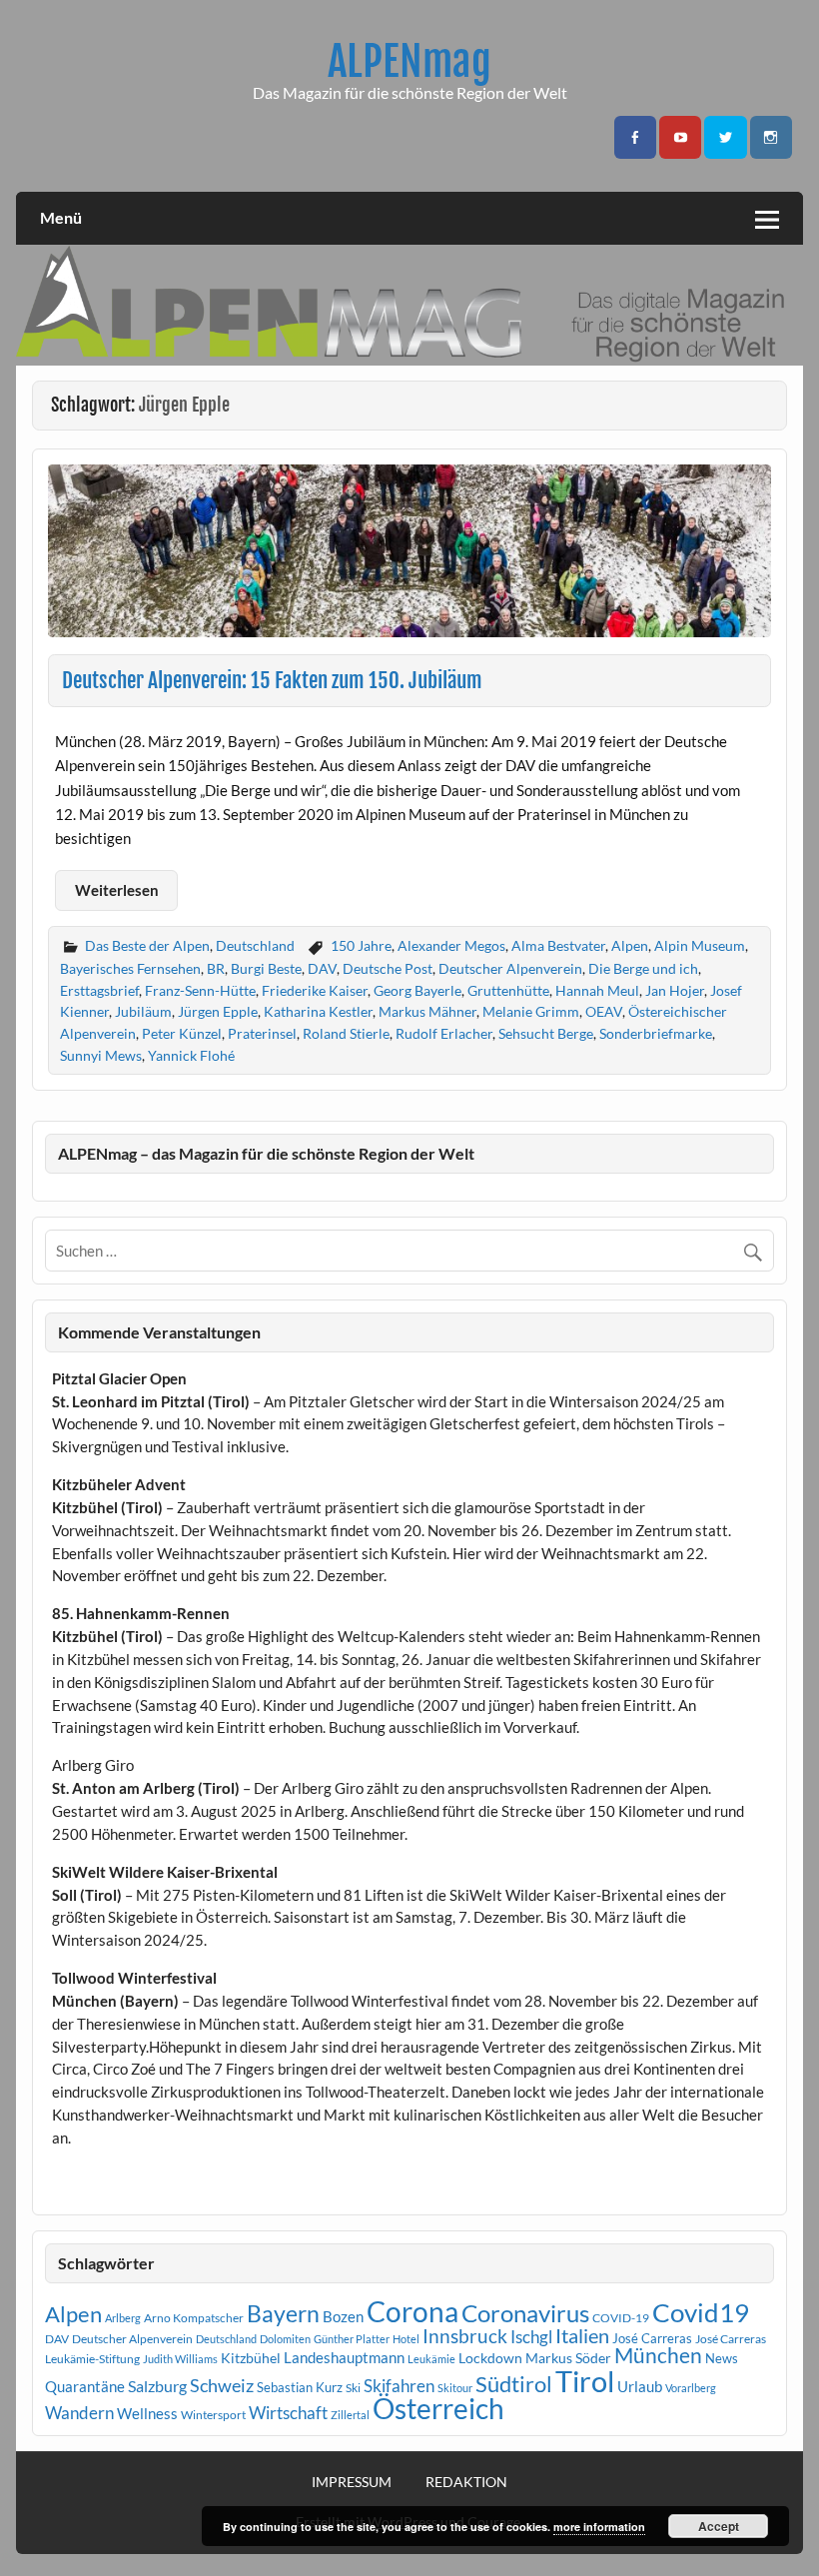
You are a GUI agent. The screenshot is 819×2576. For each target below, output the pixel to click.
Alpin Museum (700, 945)
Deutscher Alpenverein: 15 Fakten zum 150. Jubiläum (272, 680)
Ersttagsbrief (99, 990)
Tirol (585, 2381)
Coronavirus (525, 2313)
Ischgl (531, 2337)
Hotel (406, 2339)
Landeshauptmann (344, 2357)
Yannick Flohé (191, 1055)
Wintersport (213, 2415)
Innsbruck (465, 2336)
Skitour (455, 2388)
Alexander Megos (451, 945)
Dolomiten (285, 2339)
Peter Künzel (182, 1033)
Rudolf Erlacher (444, 1033)
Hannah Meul (597, 990)
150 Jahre (361, 945)
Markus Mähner (427, 1011)
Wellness (147, 2413)
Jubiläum (143, 1011)
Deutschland (255, 945)
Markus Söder (568, 2358)
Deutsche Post (388, 968)
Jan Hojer (675, 990)
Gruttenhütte (508, 990)
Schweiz (222, 2385)
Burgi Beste (266, 968)
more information (599, 2527)
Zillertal (350, 2415)
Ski (353, 2388)
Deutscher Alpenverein (510, 968)
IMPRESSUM (352, 2482)
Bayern (283, 2313)
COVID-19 (621, 2318)
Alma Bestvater (558, 945)
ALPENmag (409, 61)
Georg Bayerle (417, 990)
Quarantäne (85, 2386)
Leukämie (431, 2359)
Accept (719, 2526)
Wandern (79, 2413)
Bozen (343, 2316)
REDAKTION (466, 2482)
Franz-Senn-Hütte (200, 990)
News (722, 2358)
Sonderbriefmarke (656, 1033)
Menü (61, 217)
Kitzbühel (251, 2358)
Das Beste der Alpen (147, 945)
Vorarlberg (691, 2388)
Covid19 (701, 2312)
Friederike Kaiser (315, 990)
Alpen (630, 945)
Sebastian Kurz (300, 2387)
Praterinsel (262, 1033)
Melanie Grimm (531, 1011)
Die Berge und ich (643, 968)
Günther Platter (352, 2339)
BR (216, 968)
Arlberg (123, 2318)
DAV (322, 968)
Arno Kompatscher (194, 2318)
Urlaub (640, 2386)
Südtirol (514, 2384)
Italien (582, 2336)
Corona (412, 2312)
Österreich (438, 2409)
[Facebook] (635, 137)
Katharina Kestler (318, 1011)
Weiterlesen (117, 890)
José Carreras (652, 2338)
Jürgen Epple (218, 1011)
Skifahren (399, 2386)
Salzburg (157, 2386)
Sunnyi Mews (101, 1055)
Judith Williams (180, 2359)
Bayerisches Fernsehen (130, 968)
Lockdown (490, 2358)
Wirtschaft (288, 2413)
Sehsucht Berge (546, 1033)
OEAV (604, 1011)
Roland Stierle (346, 1033)
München (658, 2355)
